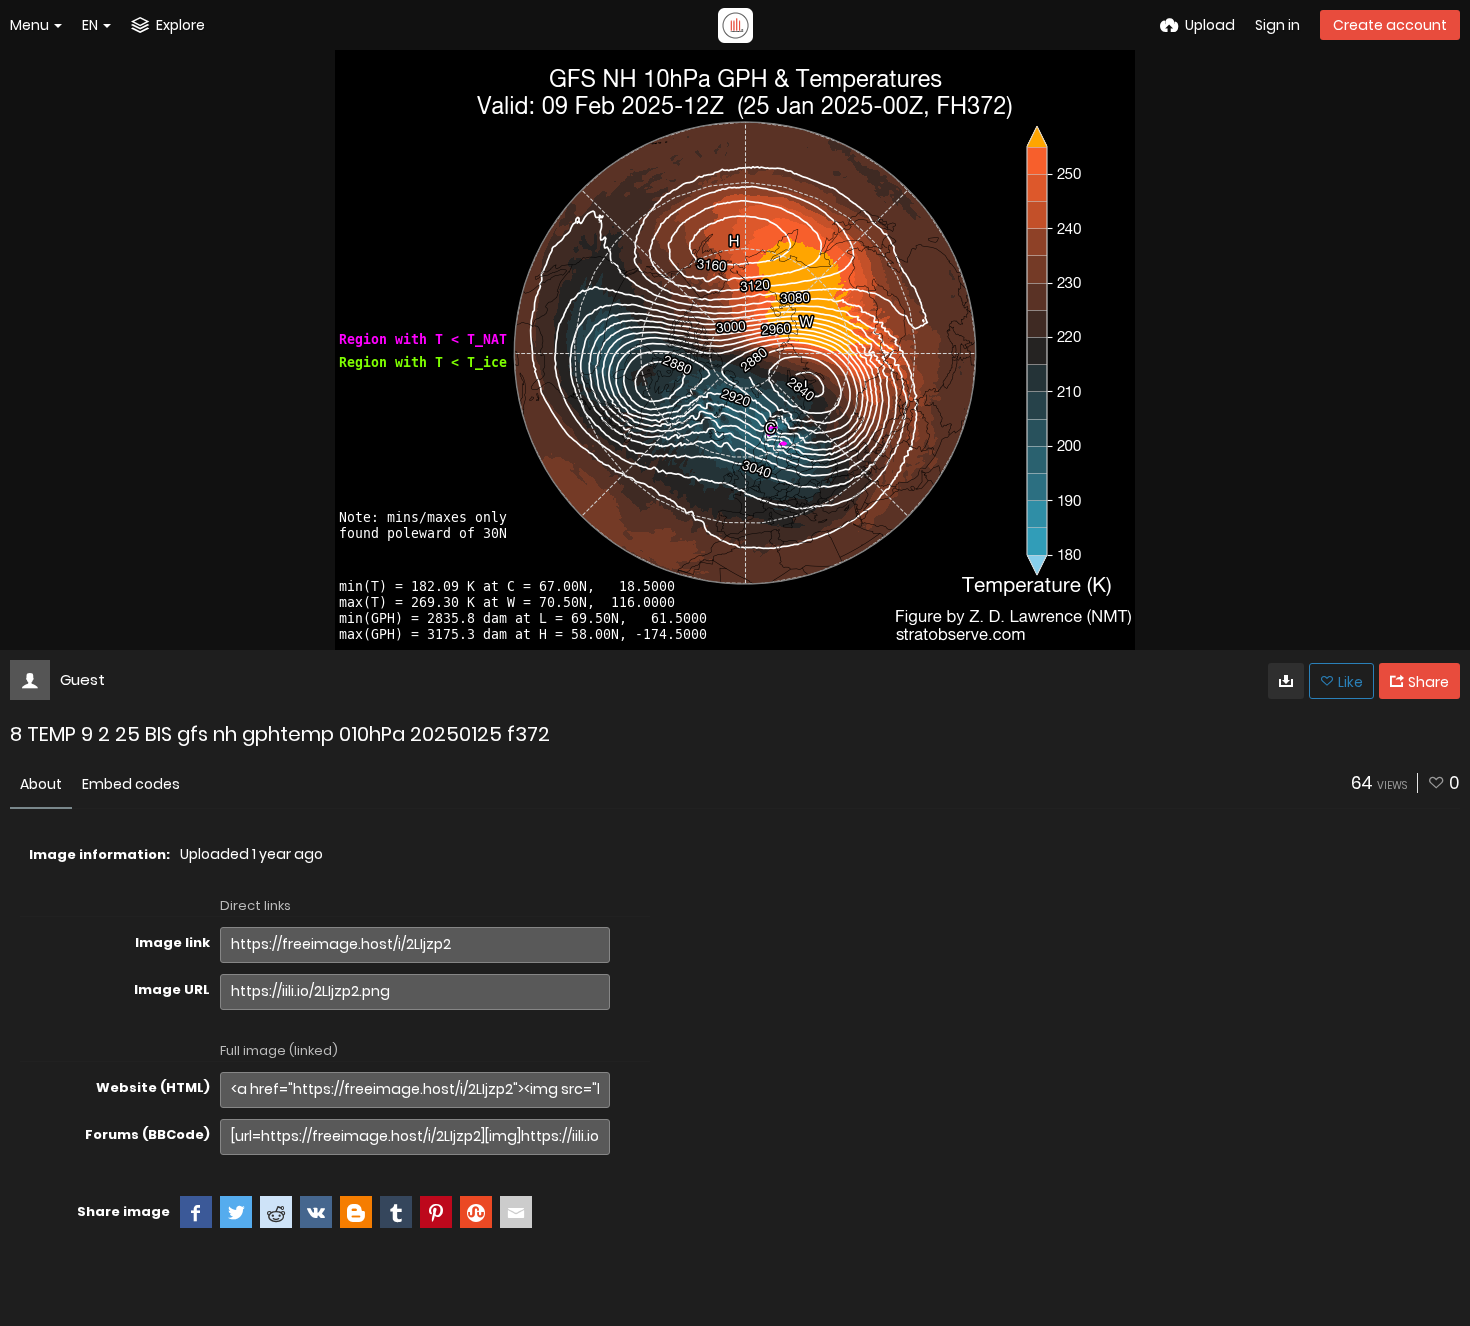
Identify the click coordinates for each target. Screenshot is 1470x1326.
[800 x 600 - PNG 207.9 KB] (1286, 681)
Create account (1390, 25)
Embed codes (131, 784)
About (41, 784)
